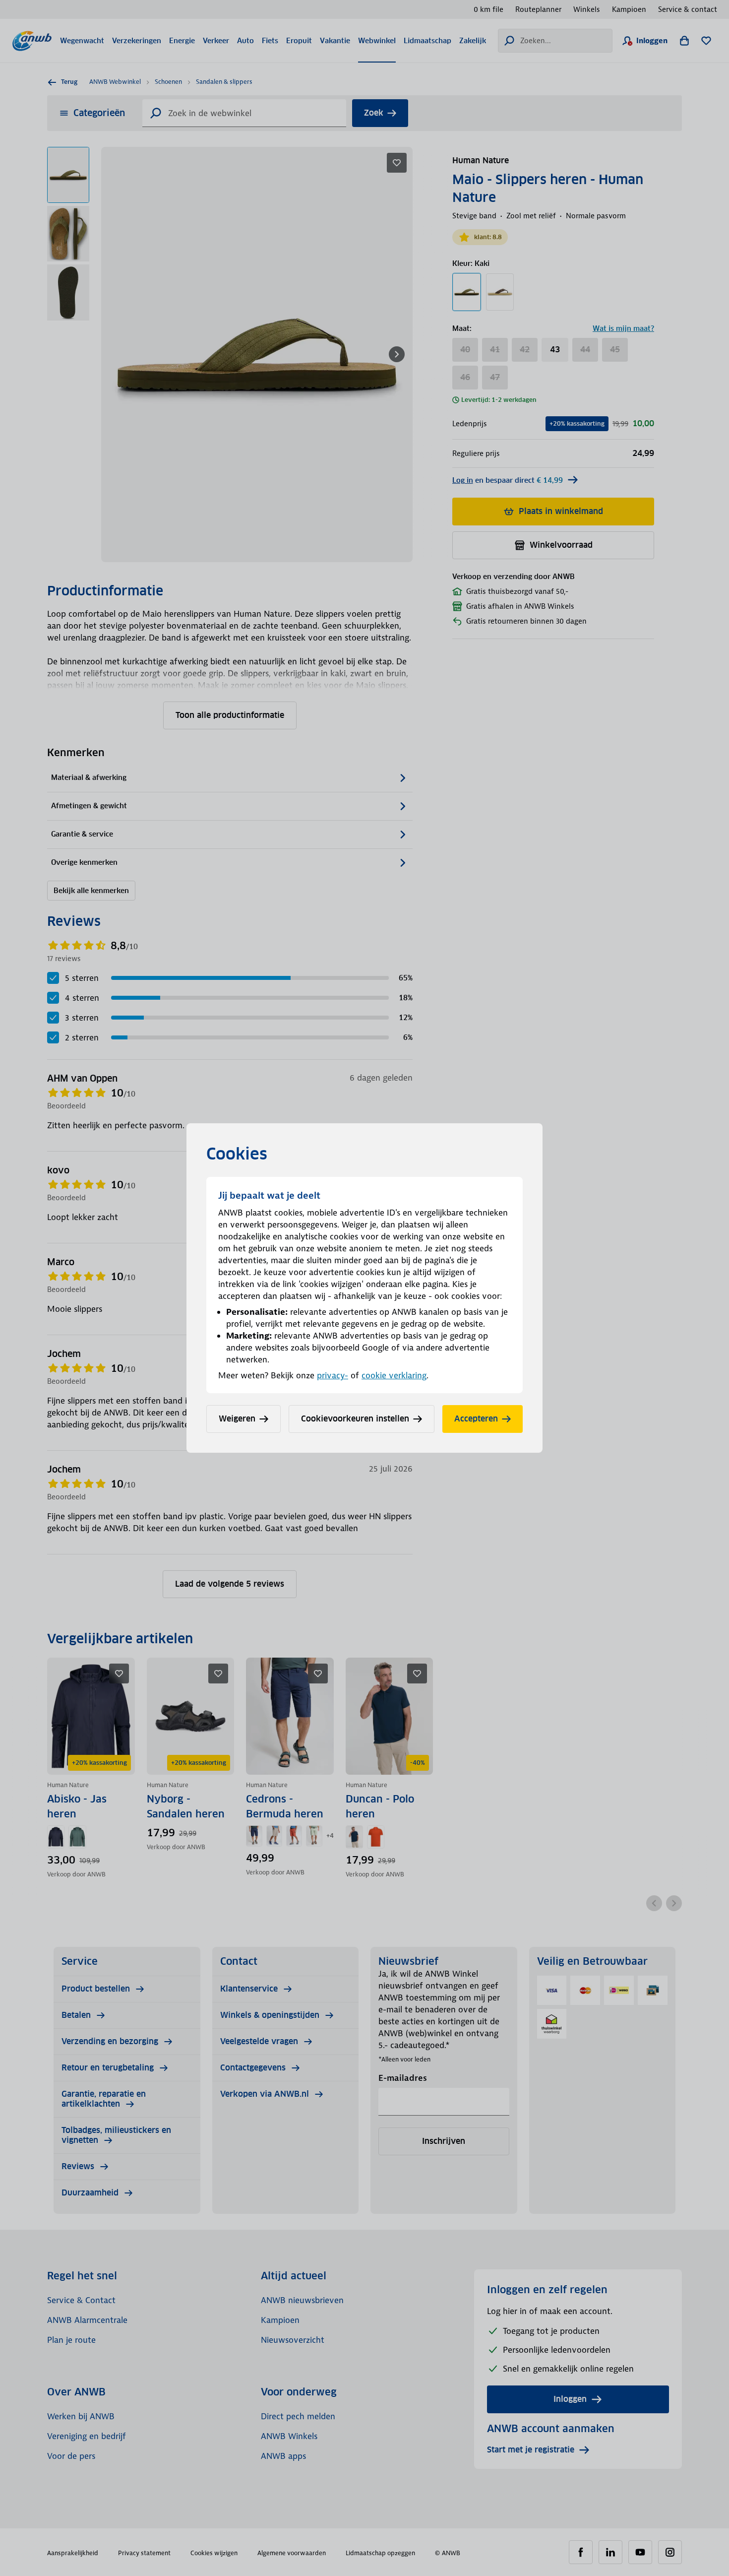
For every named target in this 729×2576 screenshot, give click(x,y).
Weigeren (237, 1419)
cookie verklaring (394, 1375)
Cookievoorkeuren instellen (355, 1419)
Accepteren (476, 1419)
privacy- (333, 1375)
